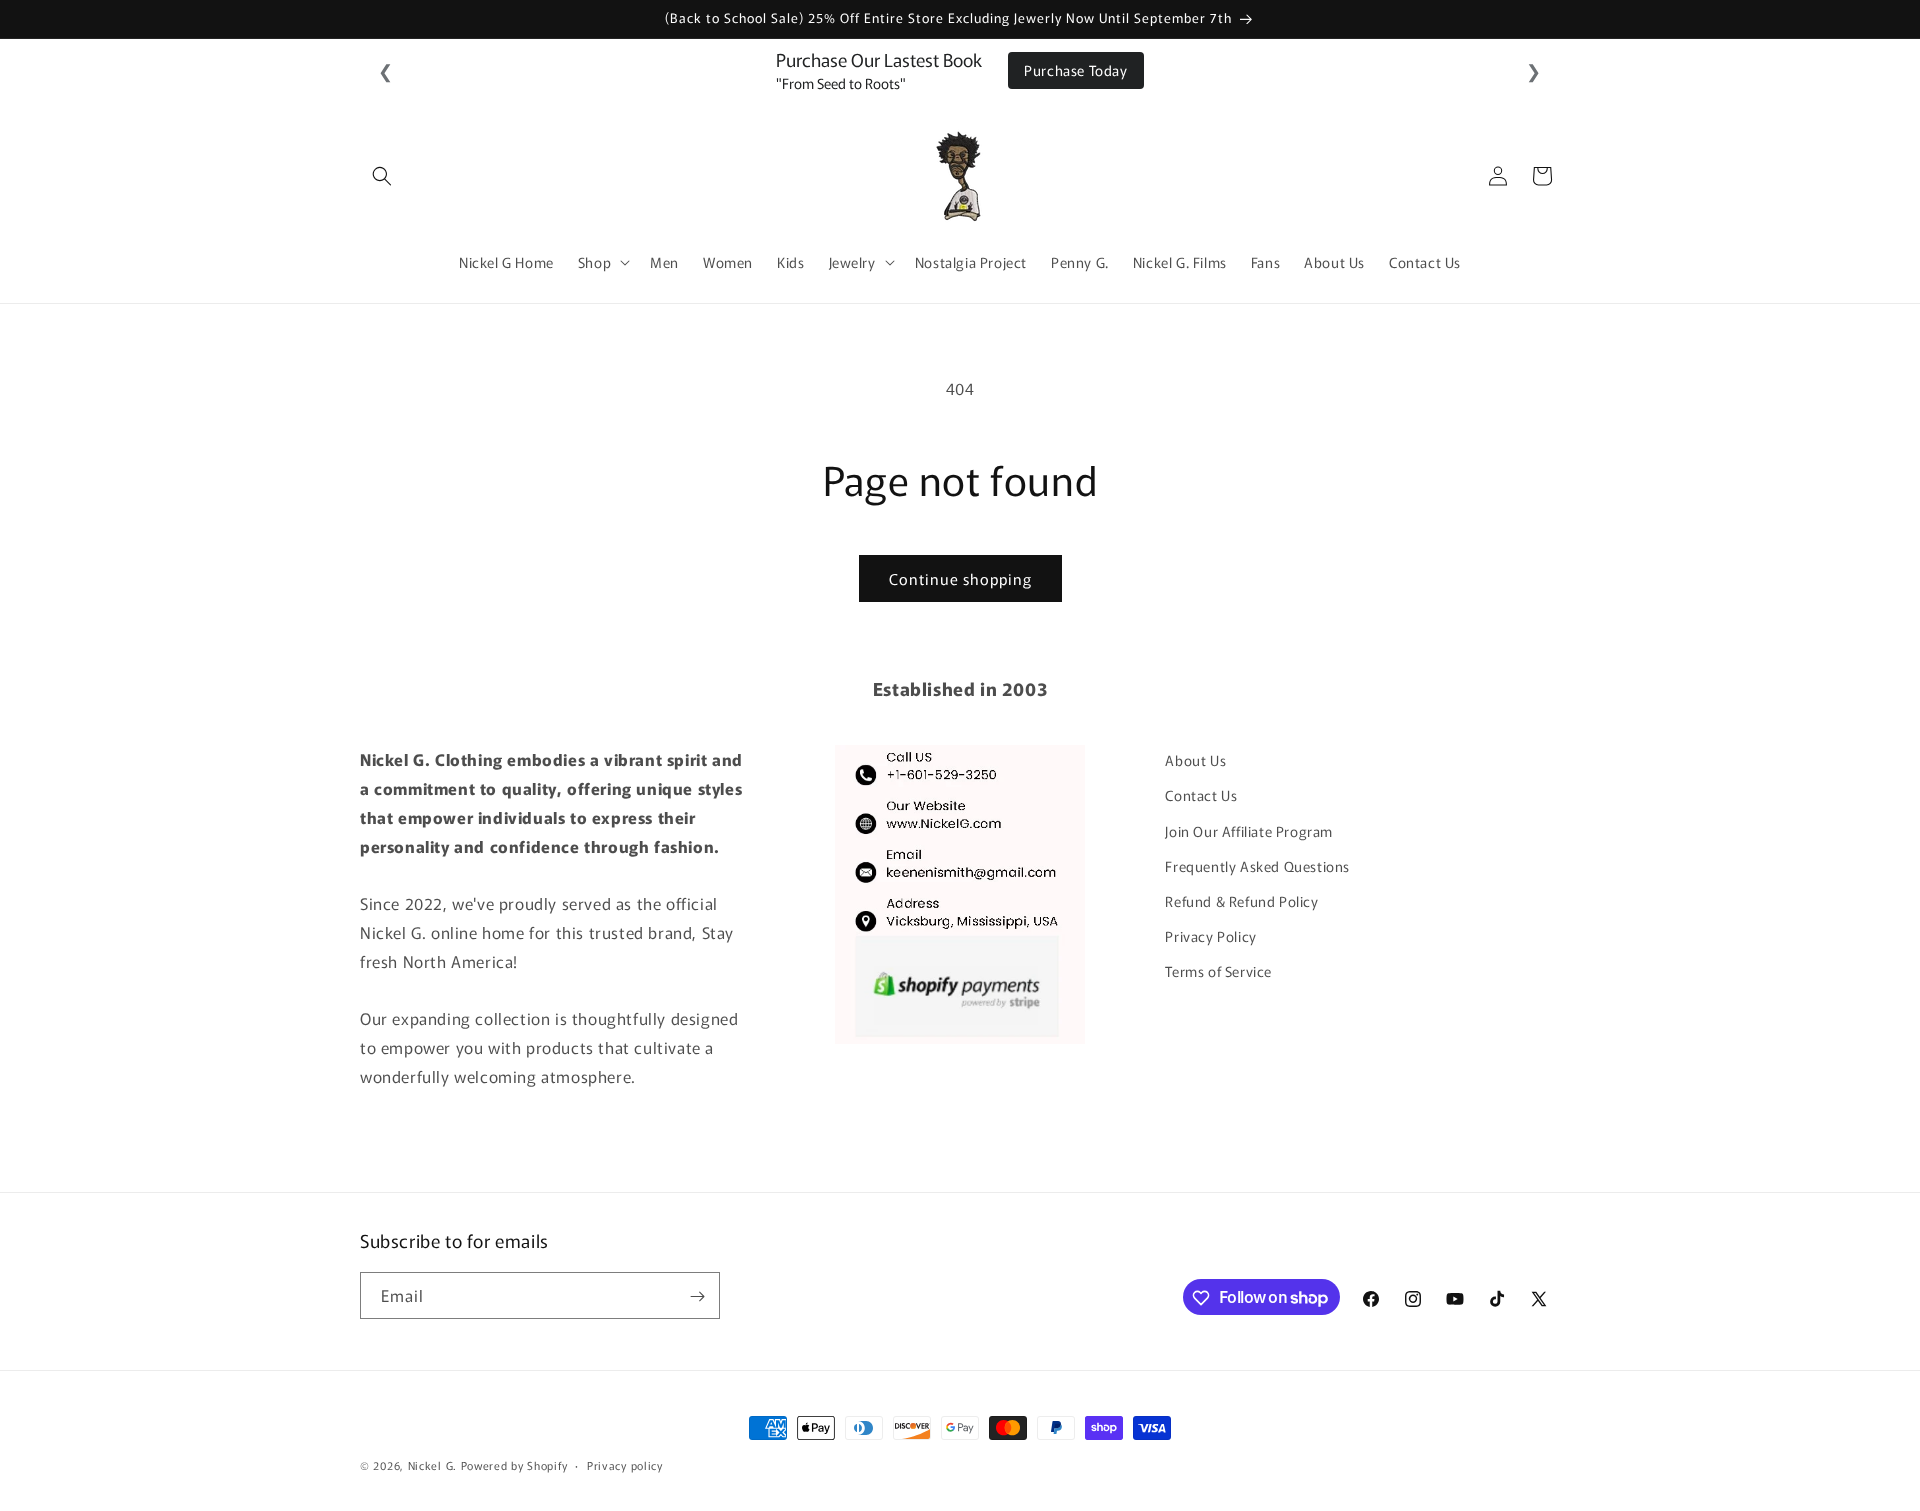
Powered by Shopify (514, 1465)
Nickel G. (432, 1465)
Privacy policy (625, 1464)
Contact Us (1201, 795)
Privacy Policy (1210, 936)
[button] (382, 176)
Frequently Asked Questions (1257, 865)
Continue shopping (960, 578)
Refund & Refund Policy (1241, 900)
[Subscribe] (697, 1296)
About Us (1195, 760)
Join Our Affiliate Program (1249, 830)
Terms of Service (1218, 971)
